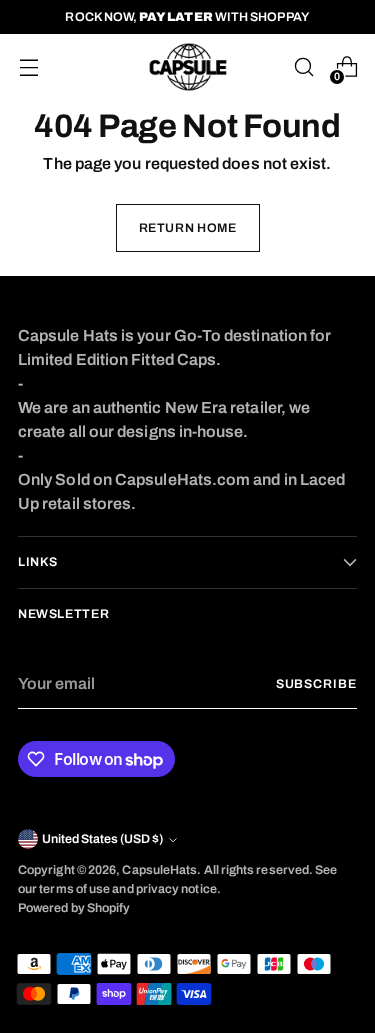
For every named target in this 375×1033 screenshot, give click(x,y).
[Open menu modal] (28, 67)
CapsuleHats (159, 870)
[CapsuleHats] (188, 67)
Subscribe (316, 684)
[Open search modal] (303, 67)
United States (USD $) (102, 839)
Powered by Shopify (74, 908)
